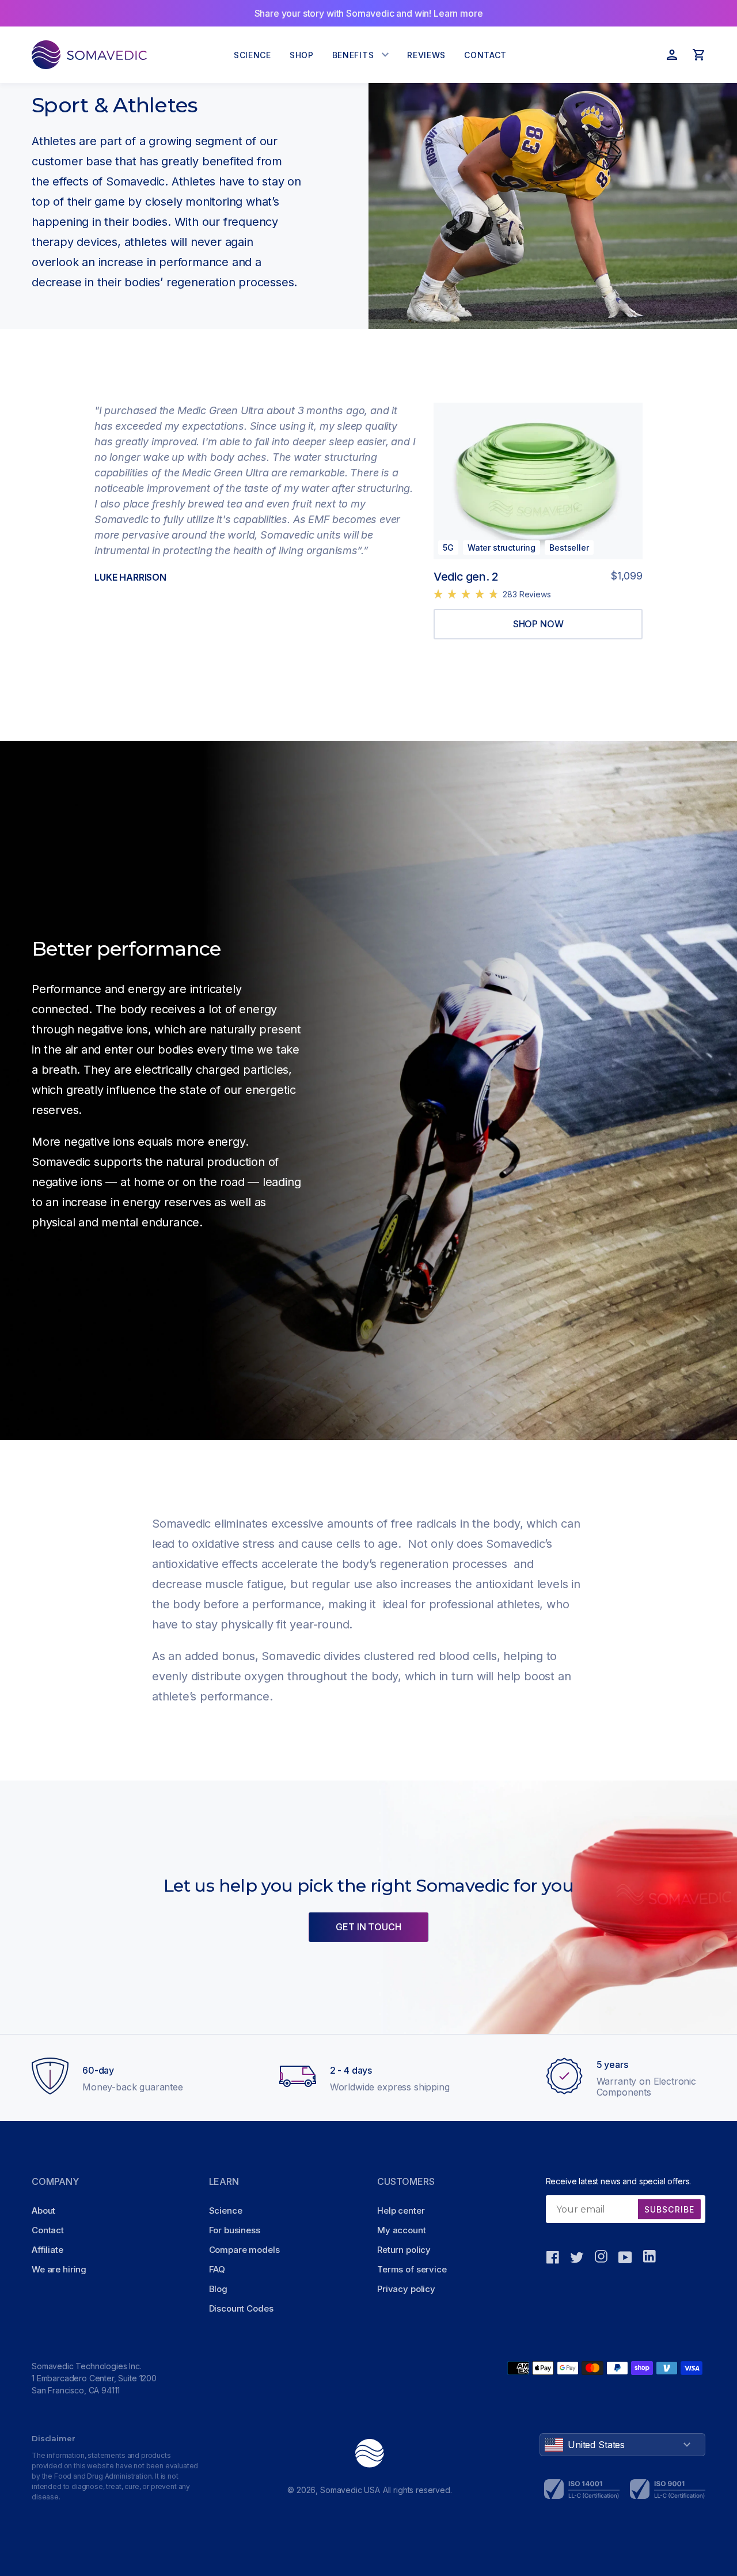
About (43, 2211)
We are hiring (59, 2269)
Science (226, 2211)
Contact (48, 2230)
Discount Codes (241, 2308)
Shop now (538, 624)
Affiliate (48, 2250)
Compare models (244, 2250)
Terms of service (412, 2269)
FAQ (217, 2269)
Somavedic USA (350, 2490)
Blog (218, 2289)
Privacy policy (406, 2289)
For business (235, 2230)
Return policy (404, 2250)
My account (402, 2230)
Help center (401, 2211)
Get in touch (368, 1927)
